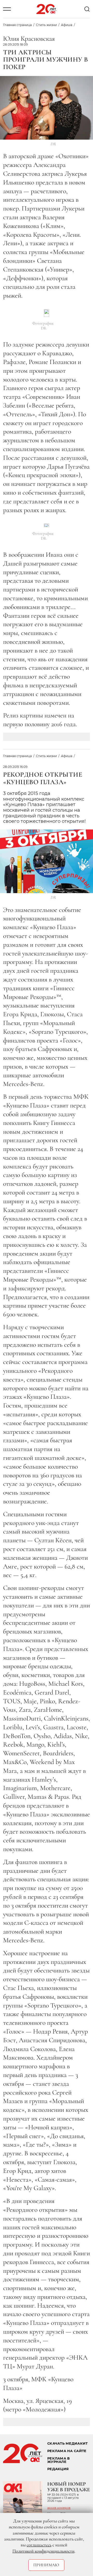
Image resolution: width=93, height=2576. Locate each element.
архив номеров (59, 2508)
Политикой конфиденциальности (43, 2551)
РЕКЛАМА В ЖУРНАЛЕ (59, 2460)
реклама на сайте (67, 2451)
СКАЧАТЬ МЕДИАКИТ (67, 2443)
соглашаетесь (39, 2545)
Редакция (58, 2469)
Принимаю (46, 2565)
